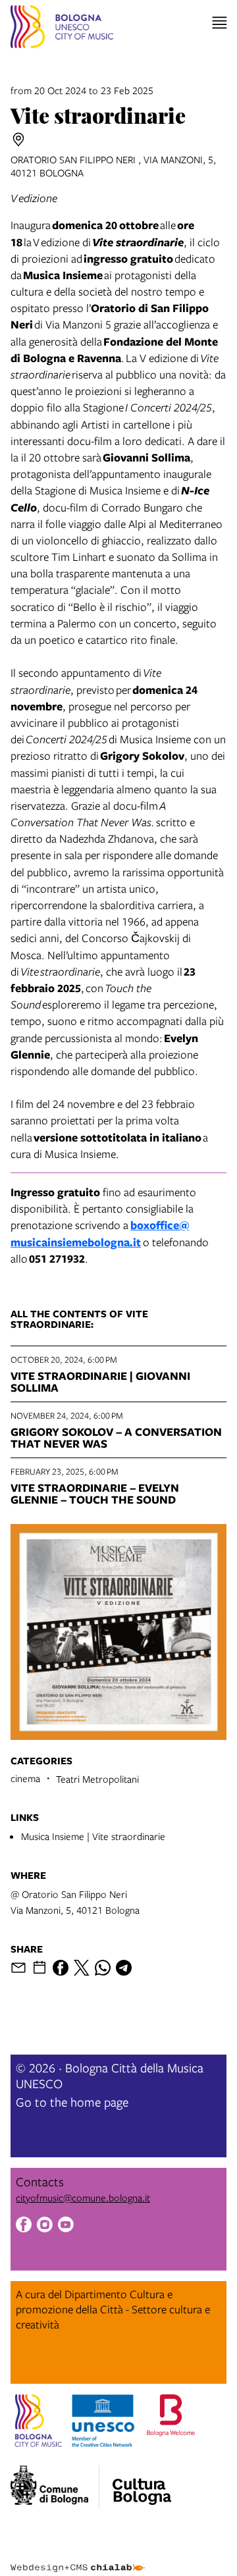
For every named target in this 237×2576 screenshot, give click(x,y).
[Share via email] (18, 1968)
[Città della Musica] (142, 2483)
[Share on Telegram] (124, 1968)
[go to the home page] (62, 29)
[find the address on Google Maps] (18, 140)
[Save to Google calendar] (39, 1968)
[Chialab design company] (78, 2558)
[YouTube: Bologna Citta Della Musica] (66, 2226)
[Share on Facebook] (61, 1968)
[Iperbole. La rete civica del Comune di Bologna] (55, 2487)
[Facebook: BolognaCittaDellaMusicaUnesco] (24, 2226)
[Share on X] (82, 1968)
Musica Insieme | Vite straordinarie (93, 1836)
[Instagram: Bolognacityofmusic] (45, 2226)
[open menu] (220, 23)
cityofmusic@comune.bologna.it (83, 2197)
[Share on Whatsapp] (103, 1968)
